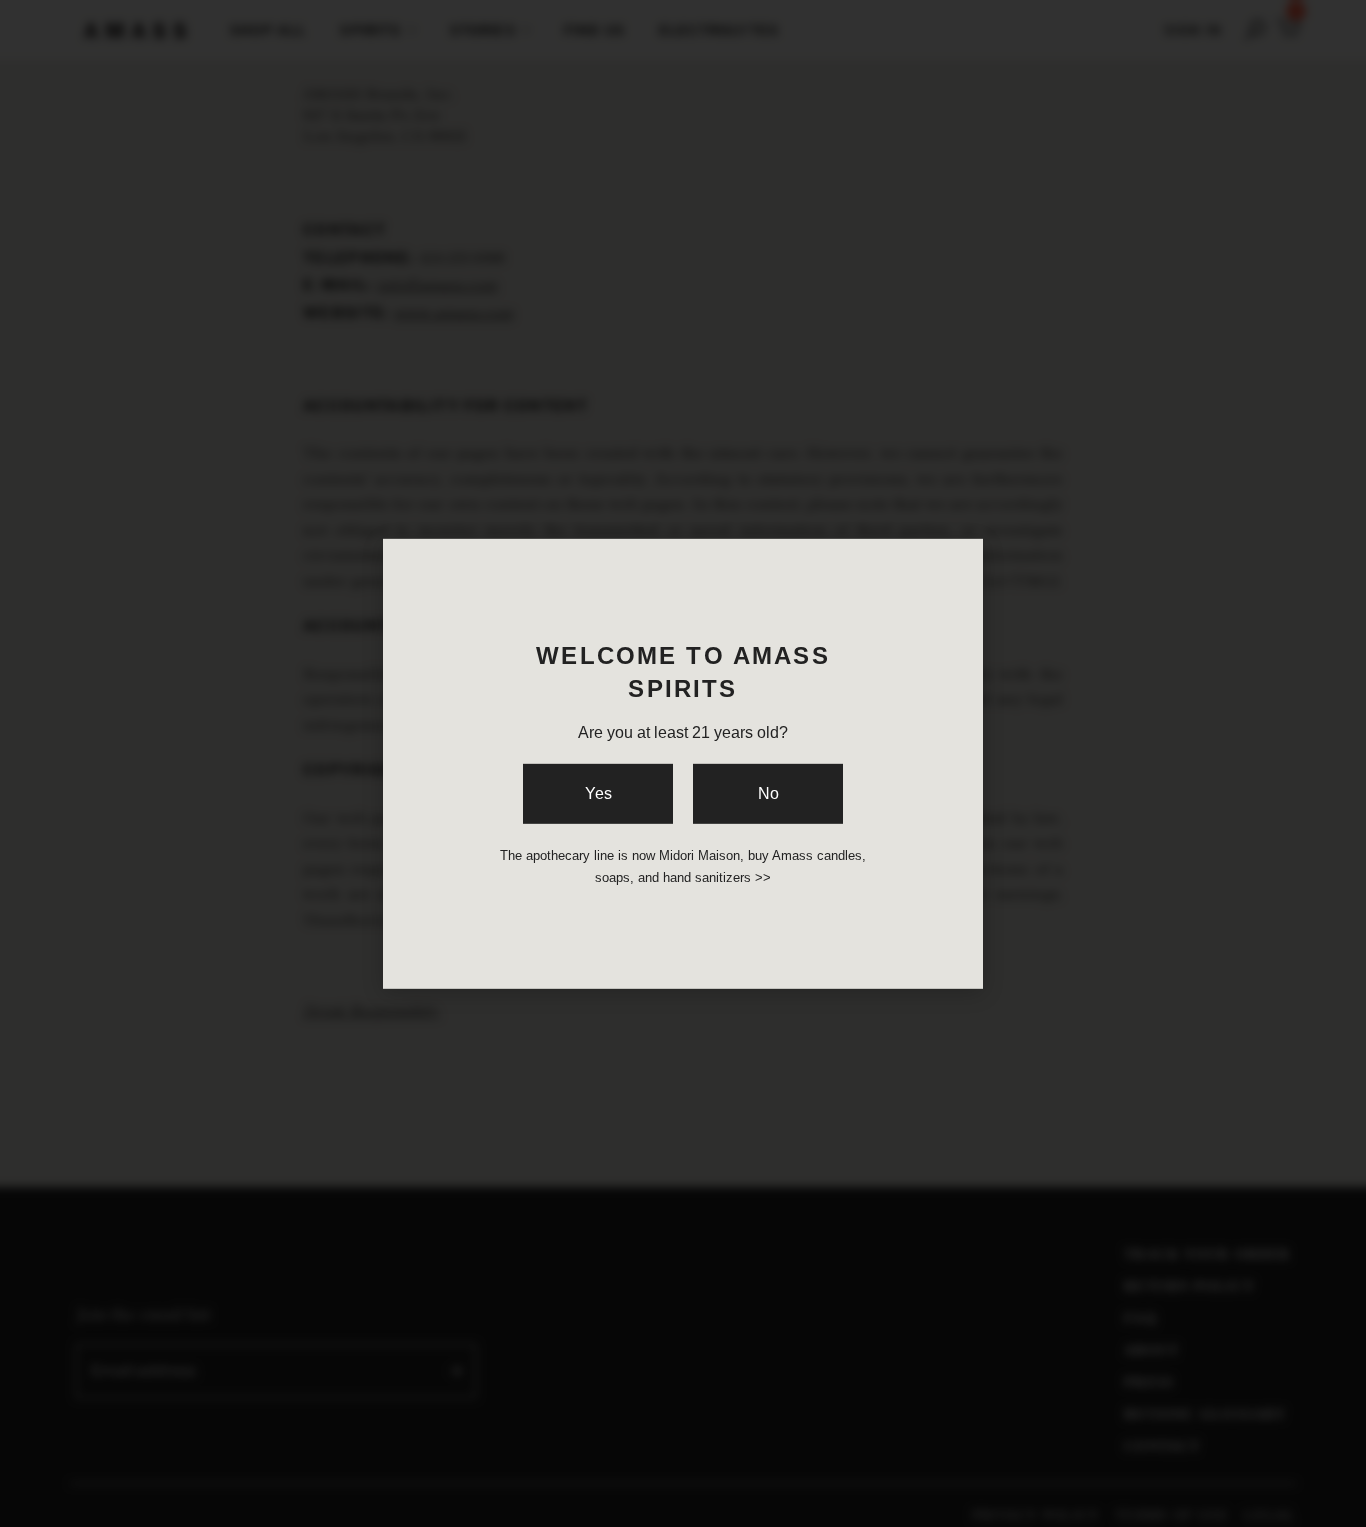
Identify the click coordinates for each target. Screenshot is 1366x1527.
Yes (598, 793)
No (768, 793)
